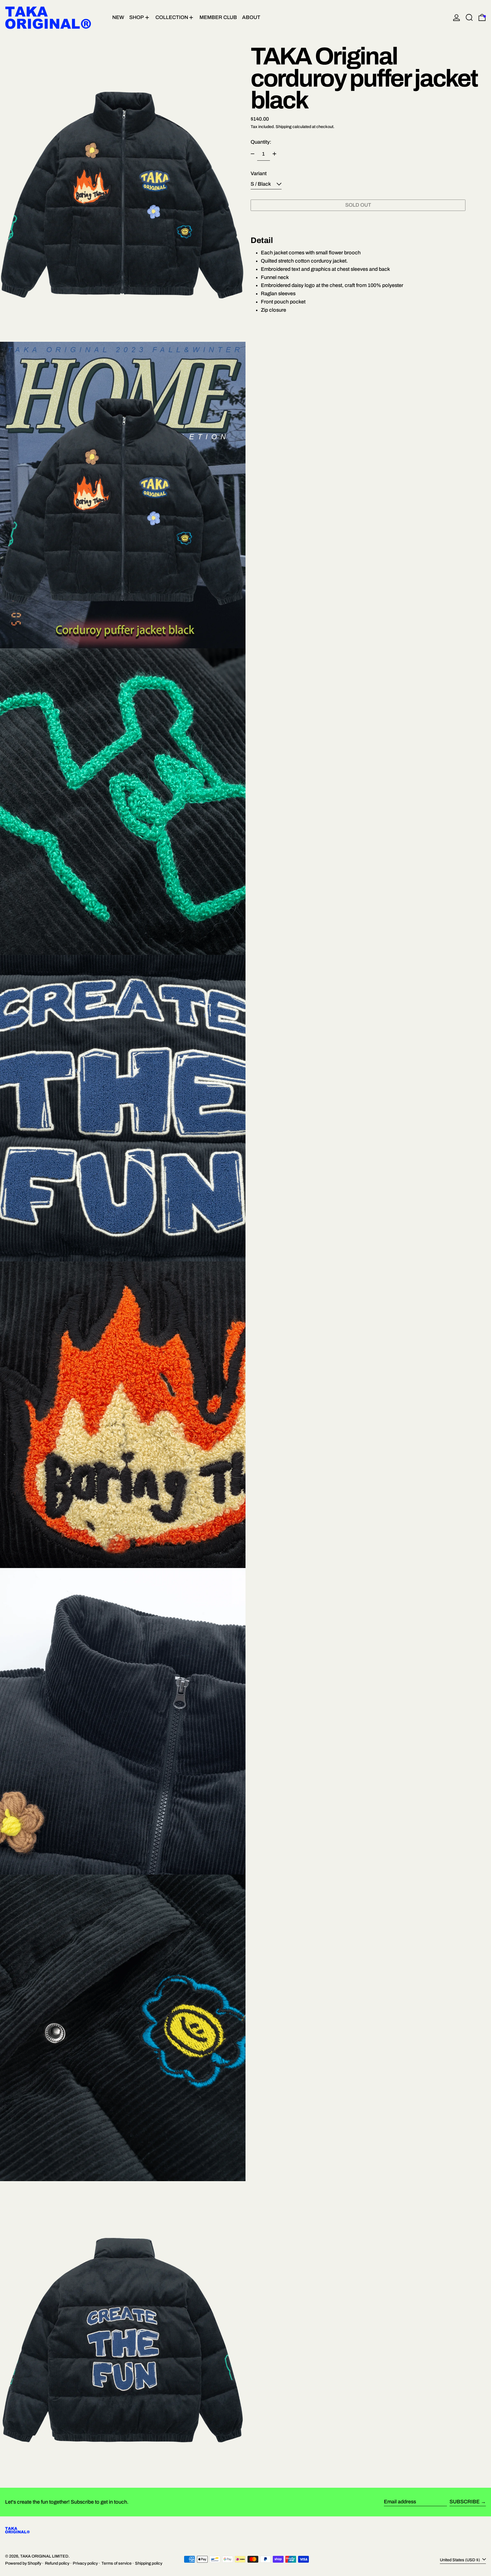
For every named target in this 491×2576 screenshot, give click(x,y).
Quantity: (261, 142)
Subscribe (465, 2502)
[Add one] (274, 154)
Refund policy (57, 2563)
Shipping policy (149, 2563)
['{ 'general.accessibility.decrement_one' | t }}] (253, 154)
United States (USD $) (460, 2560)
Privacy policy (85, 2563)
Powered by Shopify (23, 2563)
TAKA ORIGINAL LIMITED (44, 2556)
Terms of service (116, 2563)
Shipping (284, 126)
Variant (259, 173)
